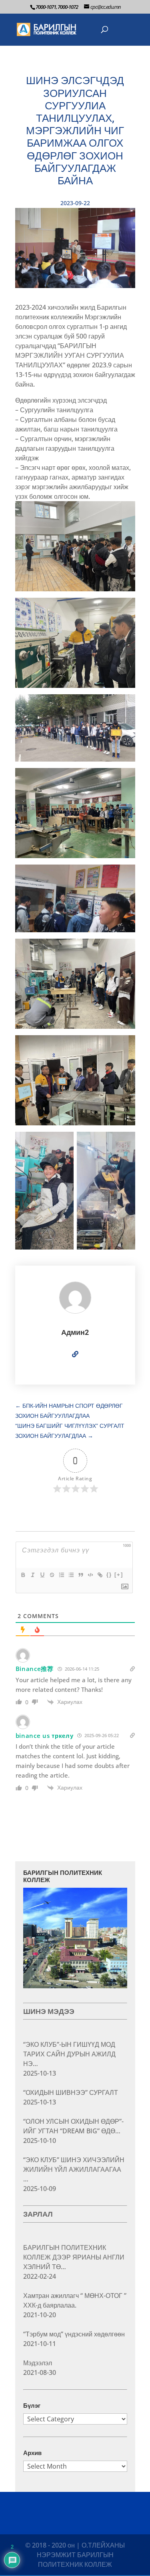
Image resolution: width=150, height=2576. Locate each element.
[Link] (100, 1575)
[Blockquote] (80, 1575)
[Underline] (42, 1575)
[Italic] (32, 1575)
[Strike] (52, 1575)
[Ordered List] (61, 1575)
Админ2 (75, 1332)
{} (109, 1575)
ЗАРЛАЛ (38, 2214)
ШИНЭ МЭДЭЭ (49, 2011)
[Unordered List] (71, 1575)
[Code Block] (90, 1575)
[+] (119, 1575)
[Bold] (23, 1575)
